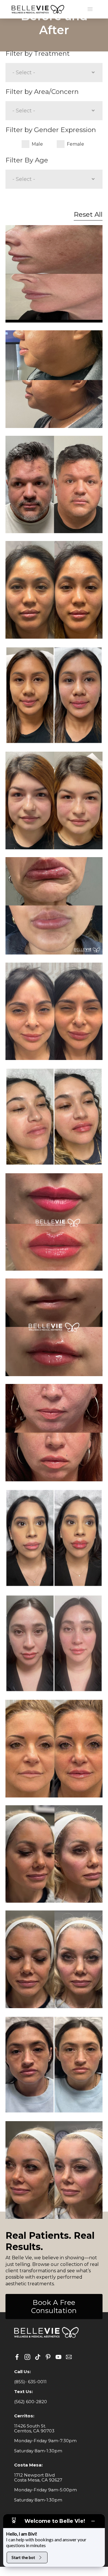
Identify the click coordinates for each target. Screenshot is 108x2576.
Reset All (88, 214)
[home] (37, 9)
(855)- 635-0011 (30, 2382)
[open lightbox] (54, 274)
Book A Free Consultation (54, 2307)
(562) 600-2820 (31, 2402)
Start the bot (23, 2557)
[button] (90, 9)
